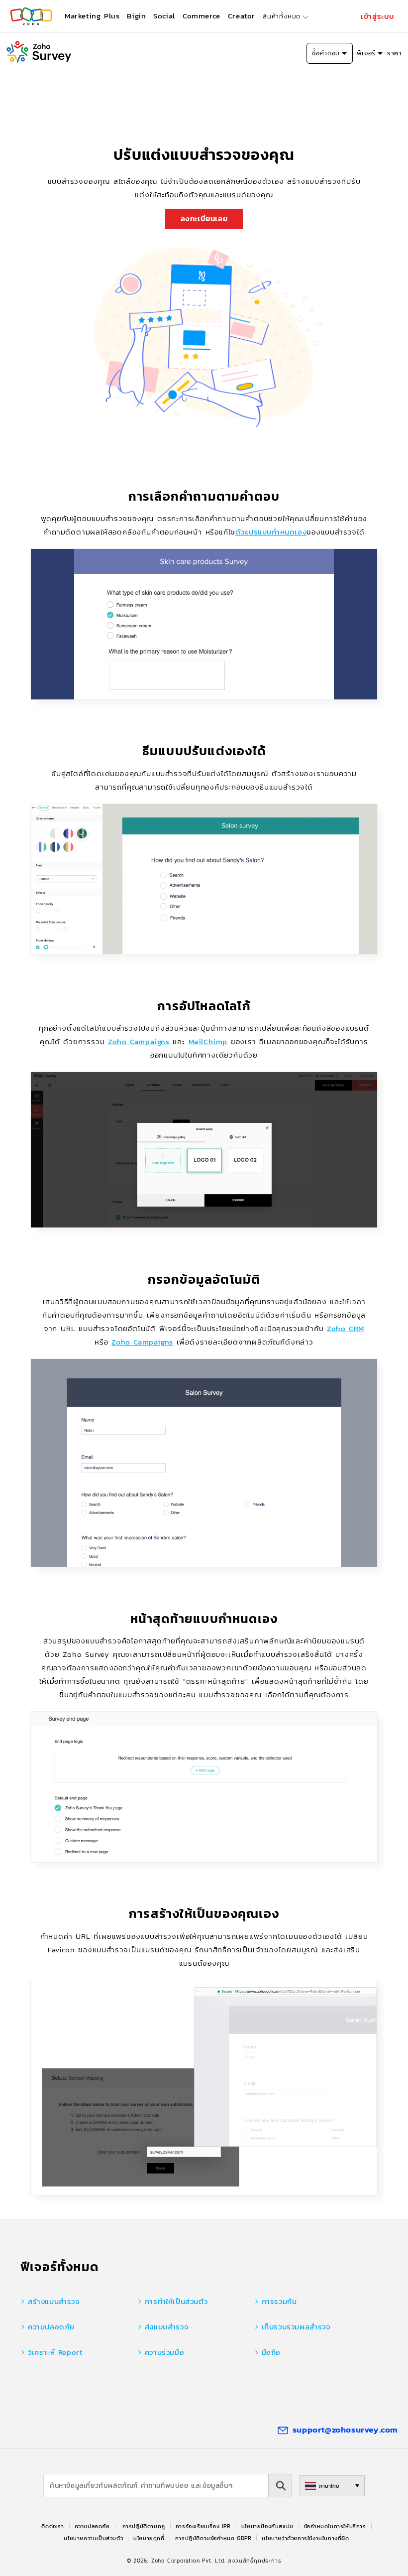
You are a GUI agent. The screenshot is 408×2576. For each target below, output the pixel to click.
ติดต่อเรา (52, 2526)
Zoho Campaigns (139, 1041)
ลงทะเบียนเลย (204, 218)
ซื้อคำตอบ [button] (326, 53)
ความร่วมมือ (164, 2352)
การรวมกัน (279, 2301)
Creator (242, 16)
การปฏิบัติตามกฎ (144, 2526)
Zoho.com (31, 16)
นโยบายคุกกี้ (149, 2538)
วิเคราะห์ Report (55, 2352)
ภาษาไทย (329, 2486)
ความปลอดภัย (51, 2327)
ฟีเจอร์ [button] (366, 53)
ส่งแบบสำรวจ (167, 2327)
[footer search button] (280, 2486)
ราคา (394, 53)
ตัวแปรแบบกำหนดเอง (271, 532)
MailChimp (208, 1041)
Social (164, 16)
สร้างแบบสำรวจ (54, 2301)
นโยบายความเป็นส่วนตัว (93, 2538)
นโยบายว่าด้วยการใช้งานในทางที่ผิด (305, 2538)
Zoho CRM (346, 1328)
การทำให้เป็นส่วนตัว (176, 2301)
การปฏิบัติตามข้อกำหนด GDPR (213, 2538)
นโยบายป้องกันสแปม (267, 2526)
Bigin (136, 16)
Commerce (202, 16)
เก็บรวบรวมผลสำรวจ (296, 2327)
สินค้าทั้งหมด (282, 16)
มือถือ (271, 2352)
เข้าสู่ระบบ (378, 16)
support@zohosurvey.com (345, 2430)
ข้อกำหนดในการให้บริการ (335, 2526)
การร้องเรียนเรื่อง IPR (203, 2526)
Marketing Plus (92, 16)
